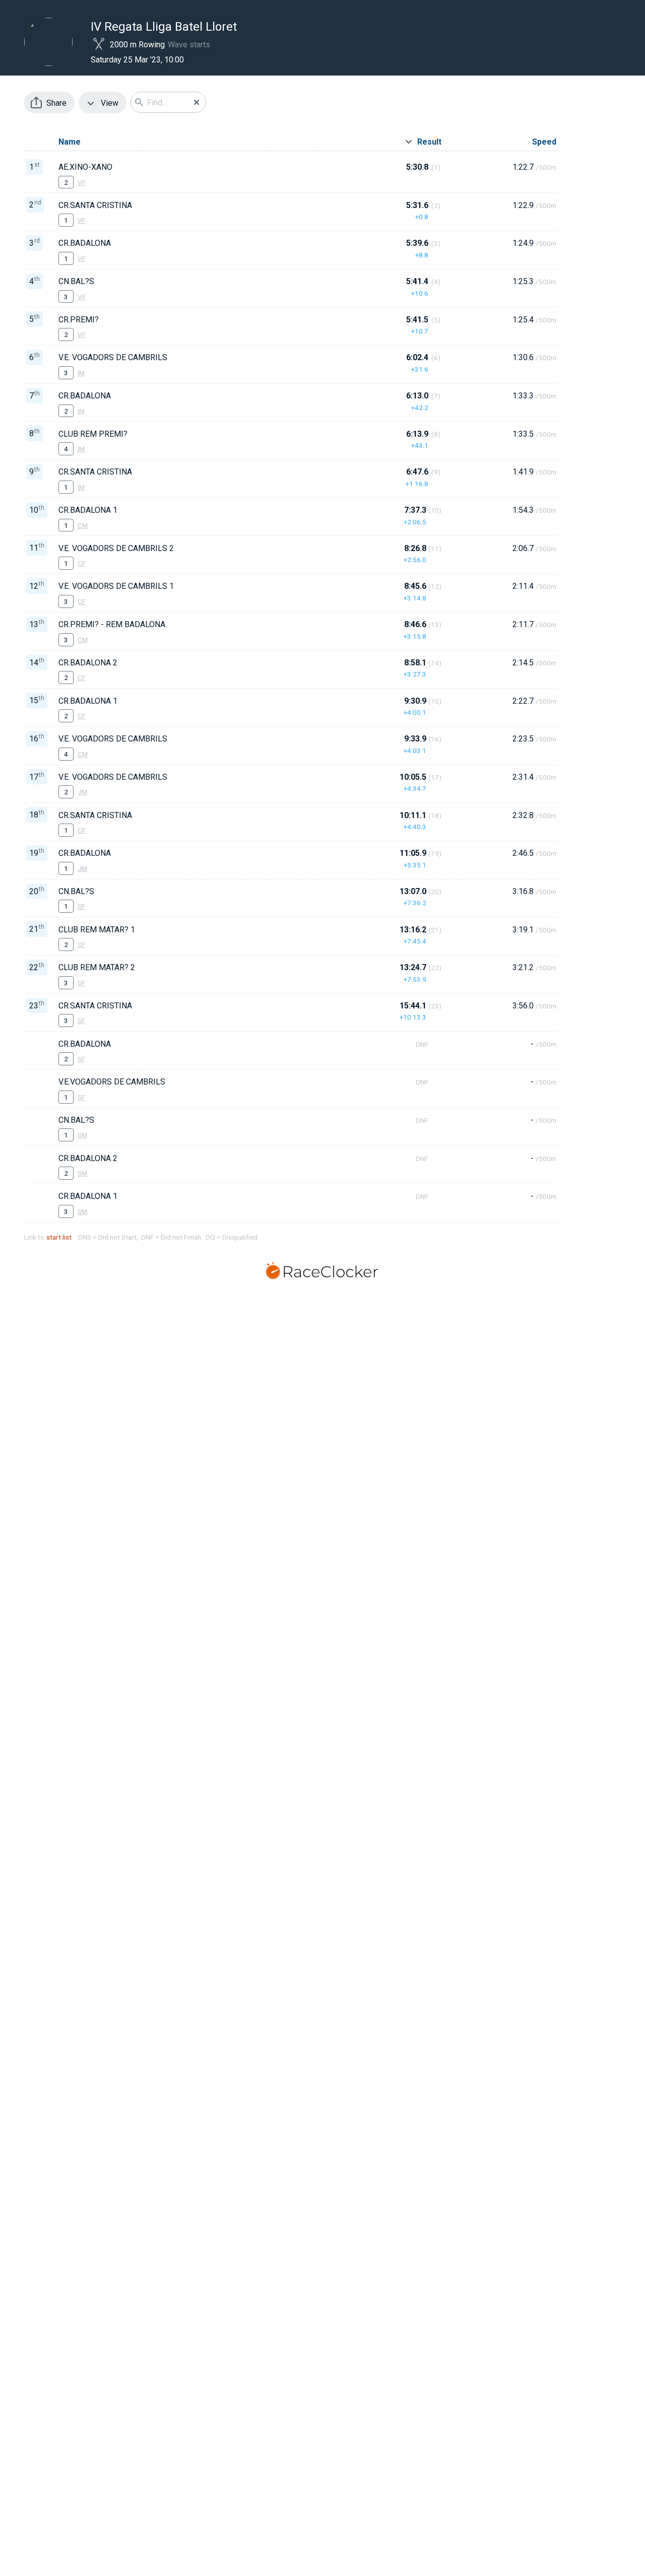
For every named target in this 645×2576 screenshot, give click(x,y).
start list (59, 1237)
